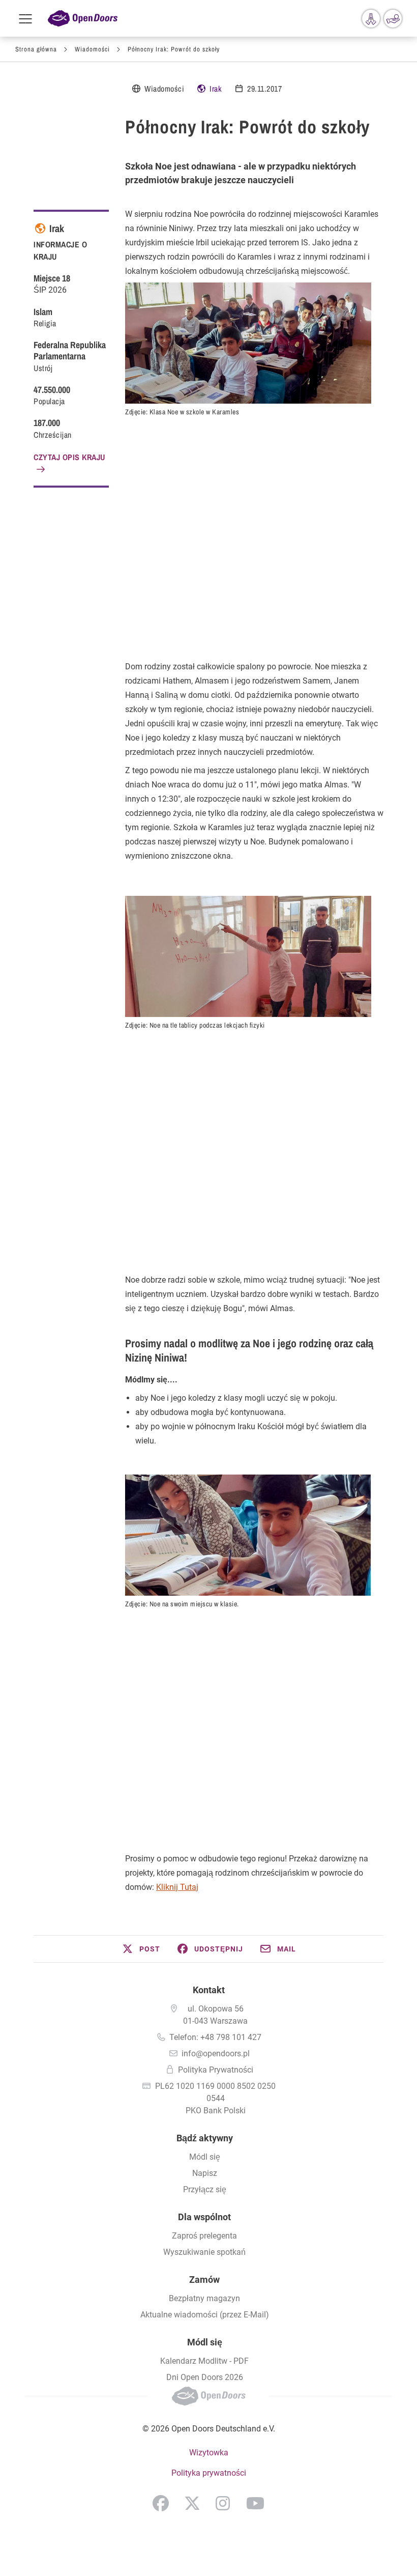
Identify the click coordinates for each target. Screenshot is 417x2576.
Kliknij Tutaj (177, 1887)
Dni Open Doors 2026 (205, 2377)
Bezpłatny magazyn (204, 2298)
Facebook (161, 2503)
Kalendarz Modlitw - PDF (204, 2361)
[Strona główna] (83, 19)
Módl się (205, 2157)
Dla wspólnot (204, 2217)
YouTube (255, 2503)
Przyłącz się (205, 2189)
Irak (216, 89)
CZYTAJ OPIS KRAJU (69, 457)
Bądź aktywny (205, 2138)
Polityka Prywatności (216, 2070)
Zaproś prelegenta (204, 2236)
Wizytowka (209, 2453)
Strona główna (36, 49)
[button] (141, 1949)
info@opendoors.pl (216, 2054)
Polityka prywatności (209, 2473)
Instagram (223, 2503)
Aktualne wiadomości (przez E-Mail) (205, 2315)
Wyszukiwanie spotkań (204, 2252)
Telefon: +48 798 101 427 (215, 2037)
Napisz (205, 2173)
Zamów (204, 2280)
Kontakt (209, 1990)
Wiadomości (92, 49)
